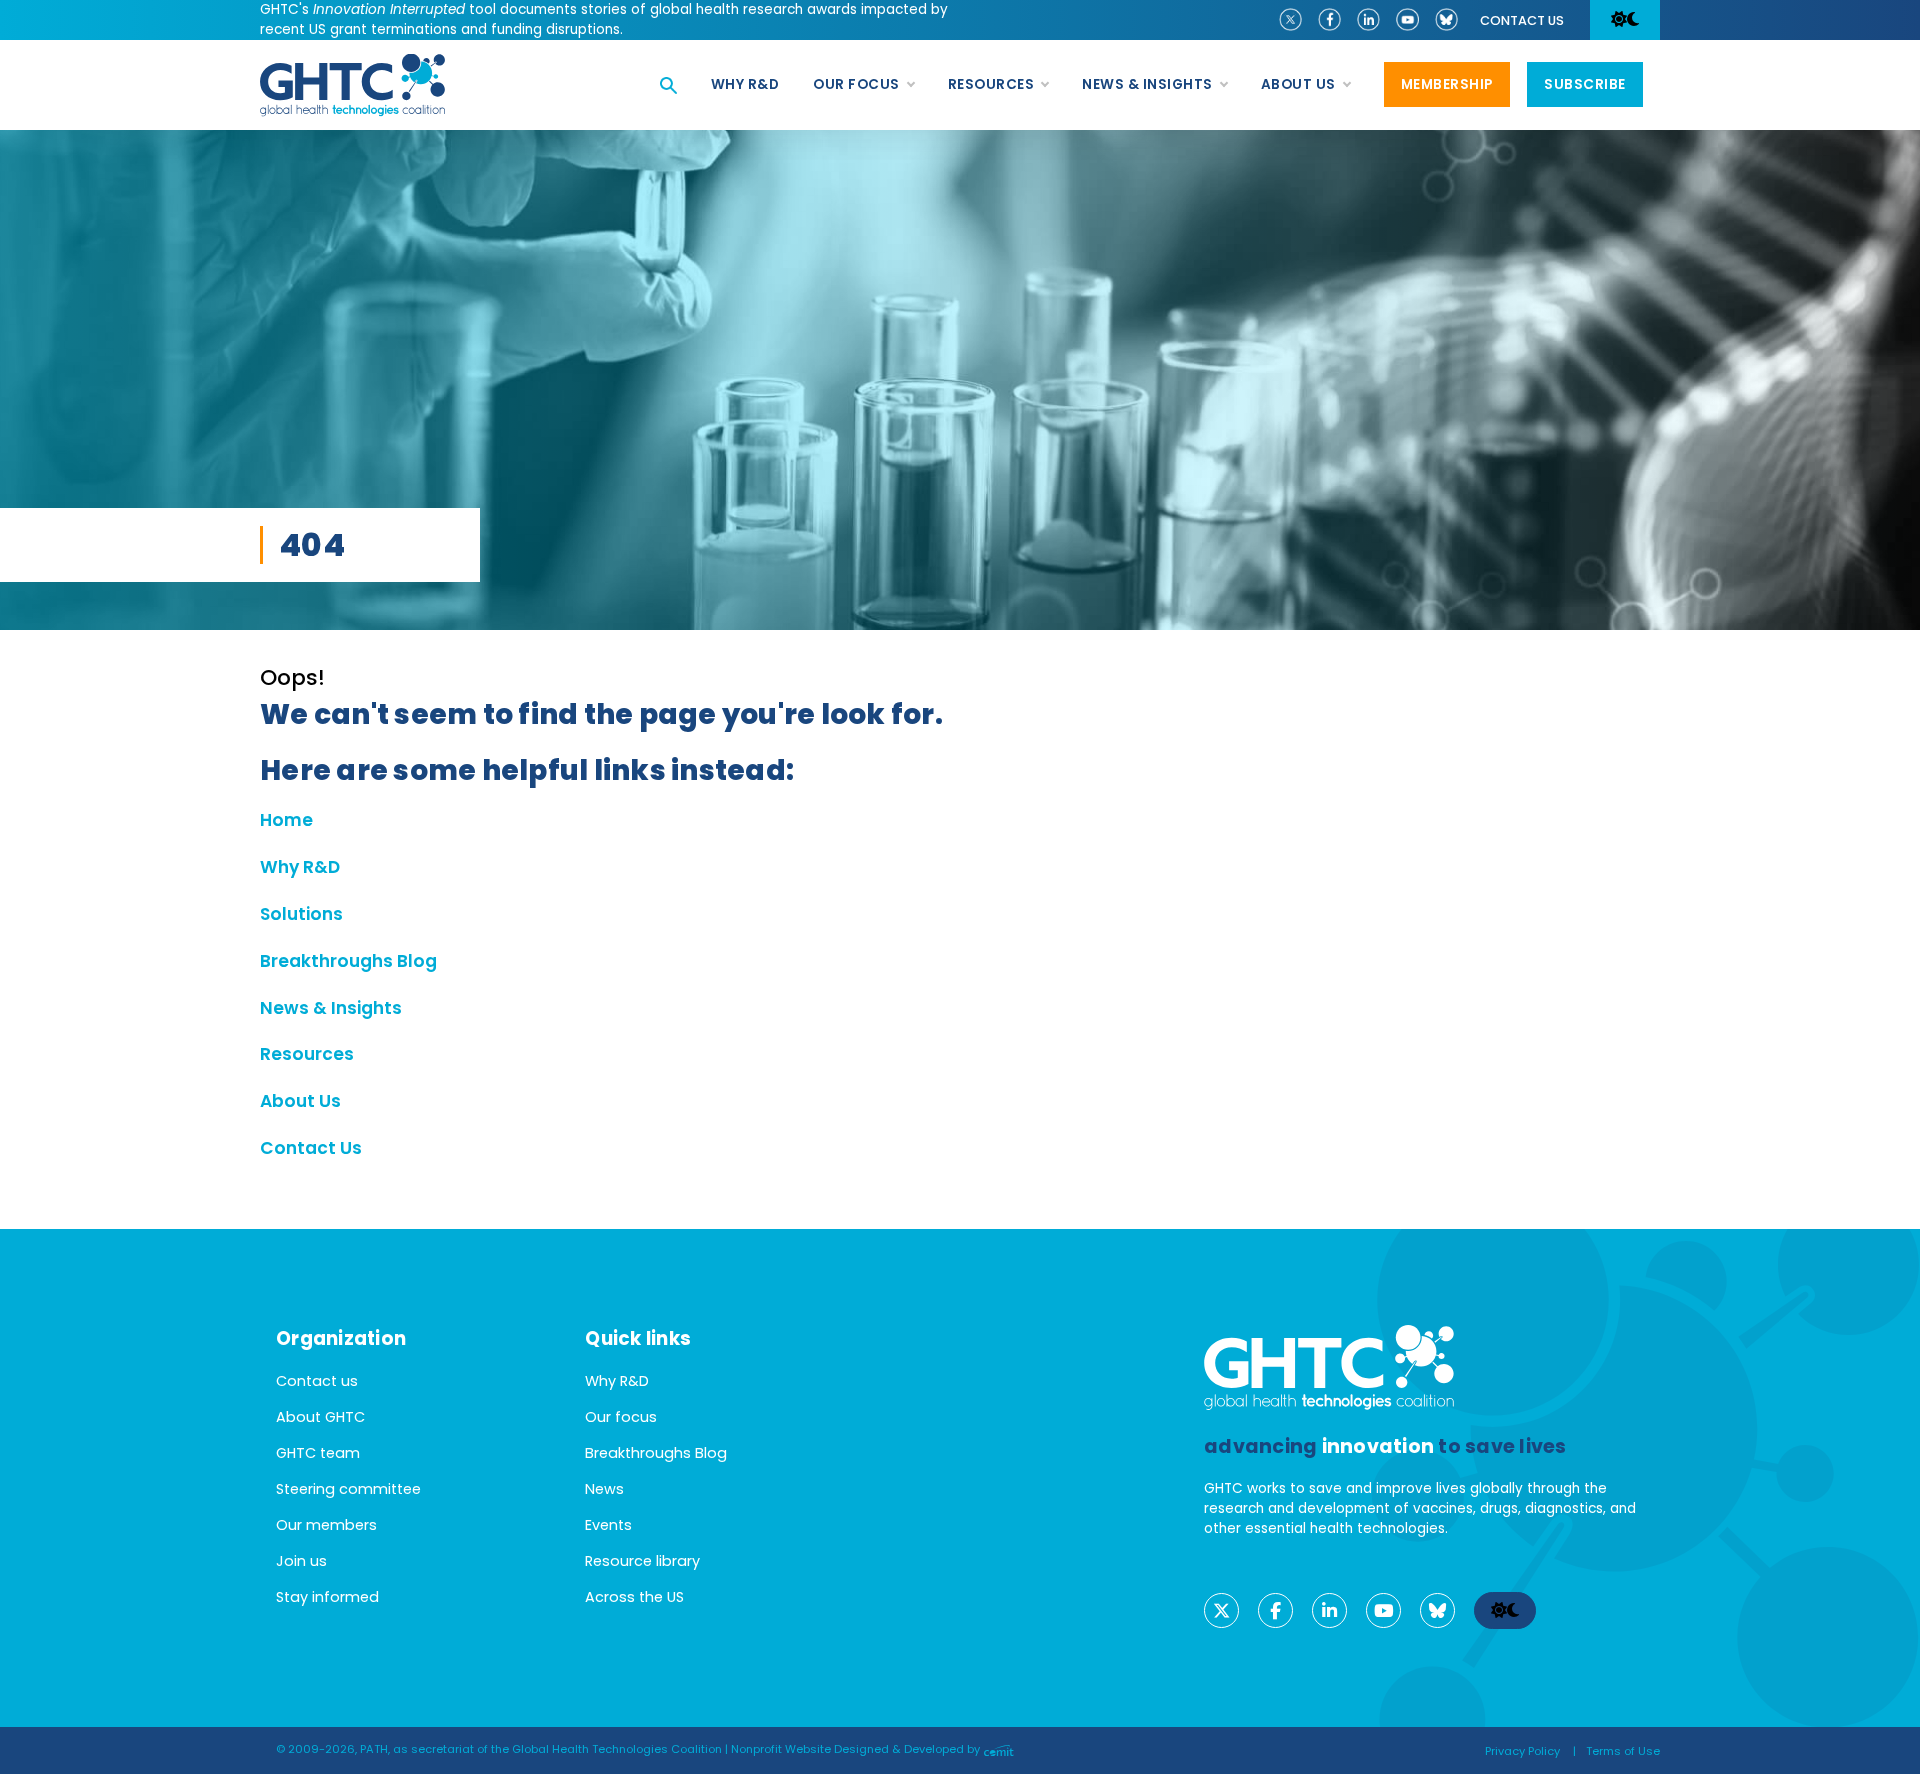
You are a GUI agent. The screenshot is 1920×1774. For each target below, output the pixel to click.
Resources (991, 84)
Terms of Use (1623, 1751)
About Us (300, 1101)
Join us (301, 1561)
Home (286, 820)
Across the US (634, 1597)
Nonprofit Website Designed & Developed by (857, 1749)
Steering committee (348, 1489)
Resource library (642, 1561)
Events (608, 1525)
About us (1298, 84)
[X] (1290, 18)
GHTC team (318, 1453)
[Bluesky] (1446, 18)
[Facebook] (1329, 18)
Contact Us (311, 1148)
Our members (326, 1525)
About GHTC (320, 1417)
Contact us (1522, 20)
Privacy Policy (1522, 1751)
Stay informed (327, 1597)
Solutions (301, 914)
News (604, 1489)
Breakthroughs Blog (348, 961)
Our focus (856, 84)
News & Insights (1147, 84)
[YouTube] (1407, 18)
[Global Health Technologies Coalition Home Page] (352, 64)
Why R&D (745, 84)
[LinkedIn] (1368, 18)
